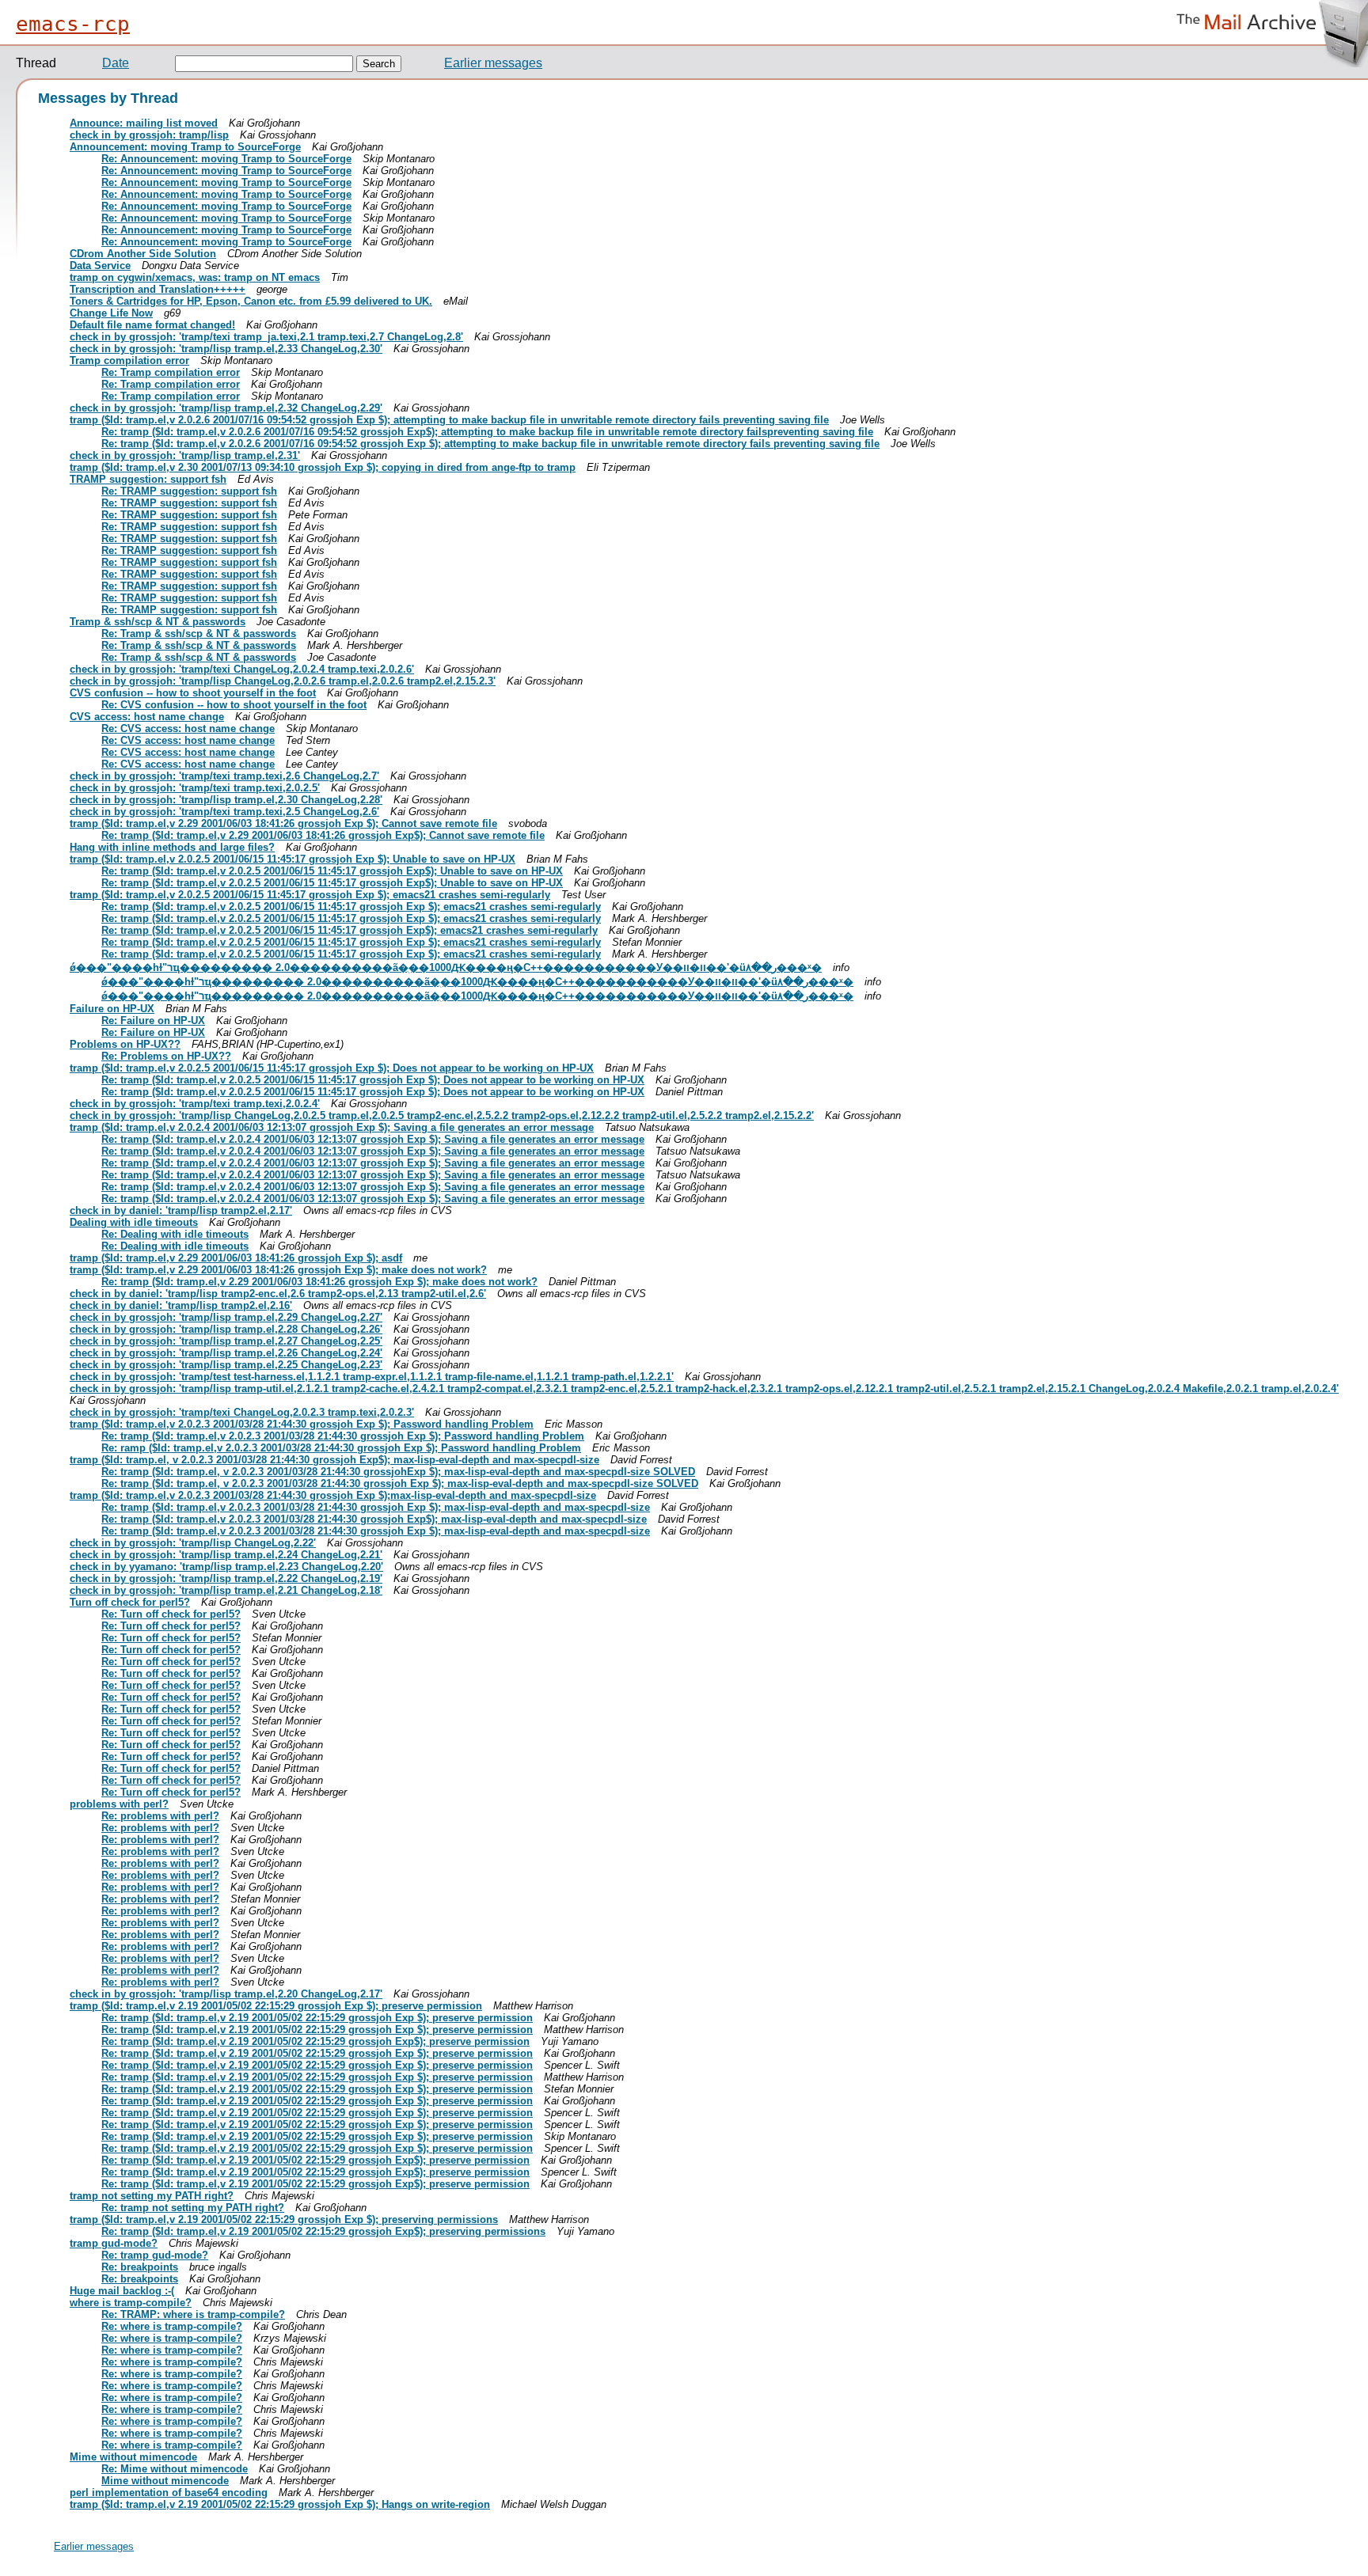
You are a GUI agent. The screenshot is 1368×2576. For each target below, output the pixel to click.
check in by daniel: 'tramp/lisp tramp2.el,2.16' (181, 1305)
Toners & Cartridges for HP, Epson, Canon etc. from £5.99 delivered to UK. (251, 301)
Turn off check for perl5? (130, 1602)
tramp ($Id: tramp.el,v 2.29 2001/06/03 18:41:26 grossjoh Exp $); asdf (236, 1258)
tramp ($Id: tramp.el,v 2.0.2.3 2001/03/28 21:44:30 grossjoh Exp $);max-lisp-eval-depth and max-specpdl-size (333, 1495)
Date (116, 63)
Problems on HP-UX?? (125, 1044)
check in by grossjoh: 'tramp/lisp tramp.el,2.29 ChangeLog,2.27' (226, 1317)
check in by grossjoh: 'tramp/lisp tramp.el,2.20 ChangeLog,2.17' (226, 1994)
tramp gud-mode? (114, 2243)
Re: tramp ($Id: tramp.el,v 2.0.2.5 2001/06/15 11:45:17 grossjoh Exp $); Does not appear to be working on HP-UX (373, 1080)
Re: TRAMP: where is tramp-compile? (193, 2314)
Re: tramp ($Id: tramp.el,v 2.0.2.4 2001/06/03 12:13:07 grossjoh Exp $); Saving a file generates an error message (373, 1139)
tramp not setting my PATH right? (152, 2196)
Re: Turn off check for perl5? (171, 1614)
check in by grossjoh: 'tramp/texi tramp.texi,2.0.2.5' (195, 788)
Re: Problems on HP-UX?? (166, 1056)
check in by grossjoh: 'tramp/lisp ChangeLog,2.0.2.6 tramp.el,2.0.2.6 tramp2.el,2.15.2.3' (283, 681)
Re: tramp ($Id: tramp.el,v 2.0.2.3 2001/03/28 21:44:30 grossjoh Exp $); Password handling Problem (343, 1436)
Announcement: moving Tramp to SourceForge (185, 147)
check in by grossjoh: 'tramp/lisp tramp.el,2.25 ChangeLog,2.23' (226, 1365)
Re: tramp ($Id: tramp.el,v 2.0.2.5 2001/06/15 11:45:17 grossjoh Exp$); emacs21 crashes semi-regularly (350, 930)
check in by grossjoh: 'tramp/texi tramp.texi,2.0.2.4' (195, 1104)
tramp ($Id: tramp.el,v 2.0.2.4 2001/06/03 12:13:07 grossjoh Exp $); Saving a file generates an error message (332, 1127)
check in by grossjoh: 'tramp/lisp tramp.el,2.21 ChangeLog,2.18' (226, 1590)
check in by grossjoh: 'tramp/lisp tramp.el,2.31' (185, 455)
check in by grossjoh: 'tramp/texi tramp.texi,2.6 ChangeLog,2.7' (224, 776)
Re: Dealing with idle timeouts (175, 1234)
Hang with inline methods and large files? (172, 847)
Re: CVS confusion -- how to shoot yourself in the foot (234, 705)
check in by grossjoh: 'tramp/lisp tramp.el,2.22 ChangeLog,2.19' (226, 1578)
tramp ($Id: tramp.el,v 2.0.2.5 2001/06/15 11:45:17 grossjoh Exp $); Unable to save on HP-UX (293, 859)
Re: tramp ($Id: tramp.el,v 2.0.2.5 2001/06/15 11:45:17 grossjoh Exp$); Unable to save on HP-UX (332, 871)
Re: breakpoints (140, 2267)
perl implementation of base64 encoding (169, 2493)
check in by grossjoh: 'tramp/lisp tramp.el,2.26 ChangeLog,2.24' (226, 1353)
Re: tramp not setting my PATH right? (193, 2208)
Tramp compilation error (129, 360)
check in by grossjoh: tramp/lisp (149, 135)
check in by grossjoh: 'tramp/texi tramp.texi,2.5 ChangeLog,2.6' (224, 812)
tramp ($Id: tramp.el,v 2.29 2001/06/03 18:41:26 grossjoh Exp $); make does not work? (278, 1270)
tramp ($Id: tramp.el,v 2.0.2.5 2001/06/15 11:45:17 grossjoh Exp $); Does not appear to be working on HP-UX (332, 1068)
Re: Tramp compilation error (171, 372)
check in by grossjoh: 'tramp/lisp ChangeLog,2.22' (193, 1543)
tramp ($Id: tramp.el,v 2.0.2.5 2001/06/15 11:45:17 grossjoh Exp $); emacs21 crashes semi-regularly (310, 895)
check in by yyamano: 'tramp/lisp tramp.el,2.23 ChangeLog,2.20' (226, 1567)
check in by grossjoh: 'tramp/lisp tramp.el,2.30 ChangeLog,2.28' (226, 800)
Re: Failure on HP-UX (153, 1021)
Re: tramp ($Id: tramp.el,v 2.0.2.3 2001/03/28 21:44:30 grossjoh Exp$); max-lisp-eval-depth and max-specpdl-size (374, 1519)
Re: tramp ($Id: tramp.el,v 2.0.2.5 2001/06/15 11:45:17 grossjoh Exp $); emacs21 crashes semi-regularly (351, 907)
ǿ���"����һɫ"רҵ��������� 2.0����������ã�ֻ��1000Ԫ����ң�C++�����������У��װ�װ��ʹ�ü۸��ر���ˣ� (446, 967)
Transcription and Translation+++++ (158, 289)
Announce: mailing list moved (144, 123)
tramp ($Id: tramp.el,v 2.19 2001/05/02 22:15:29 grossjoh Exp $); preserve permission (276, 2006)
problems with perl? (119, 1804)
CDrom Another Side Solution (143, 254)
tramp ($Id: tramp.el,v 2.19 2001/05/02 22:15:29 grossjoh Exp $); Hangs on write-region (280, 2504)
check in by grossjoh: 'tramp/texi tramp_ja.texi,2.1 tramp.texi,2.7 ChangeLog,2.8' (266, 337)
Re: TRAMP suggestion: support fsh (189, 491)
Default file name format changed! (152, 325)
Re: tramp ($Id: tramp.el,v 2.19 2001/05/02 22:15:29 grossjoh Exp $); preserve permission (317, 2018)
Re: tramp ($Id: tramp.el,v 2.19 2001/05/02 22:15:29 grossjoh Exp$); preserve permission (315, 2041)
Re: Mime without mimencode (175, 2469)
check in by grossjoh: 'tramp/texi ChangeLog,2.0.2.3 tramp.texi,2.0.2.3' (242, 1412)
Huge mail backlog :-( (122, 2291)
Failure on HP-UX (112, 1009)
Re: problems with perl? (160, 1816)
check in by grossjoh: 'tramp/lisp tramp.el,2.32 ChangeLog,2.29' (226, 408)
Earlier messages (493, 63)
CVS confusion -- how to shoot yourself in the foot (193, 693)
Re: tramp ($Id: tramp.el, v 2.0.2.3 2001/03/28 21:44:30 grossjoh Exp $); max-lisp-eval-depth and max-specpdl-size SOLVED (400, 1483)
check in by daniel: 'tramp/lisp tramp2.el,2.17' (181, 1210)
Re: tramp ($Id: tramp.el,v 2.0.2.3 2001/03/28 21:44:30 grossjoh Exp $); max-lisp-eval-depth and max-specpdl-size (376, 1507)
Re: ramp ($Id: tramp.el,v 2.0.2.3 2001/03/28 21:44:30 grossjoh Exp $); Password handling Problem (341, 1448)
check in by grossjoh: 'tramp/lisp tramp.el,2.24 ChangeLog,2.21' (226, 1555)
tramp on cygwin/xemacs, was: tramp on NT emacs (195, 277)
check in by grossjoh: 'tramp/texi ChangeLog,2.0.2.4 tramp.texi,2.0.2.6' (242, 669)
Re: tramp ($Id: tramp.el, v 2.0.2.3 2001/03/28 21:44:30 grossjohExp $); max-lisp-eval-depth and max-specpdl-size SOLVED (398, 1472)
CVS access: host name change (147, 717)
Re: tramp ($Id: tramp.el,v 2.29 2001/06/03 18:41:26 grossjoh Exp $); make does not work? (319, 1282)
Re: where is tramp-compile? (172, 2326)
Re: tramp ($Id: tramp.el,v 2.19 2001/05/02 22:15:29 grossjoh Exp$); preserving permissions (323, 2231)
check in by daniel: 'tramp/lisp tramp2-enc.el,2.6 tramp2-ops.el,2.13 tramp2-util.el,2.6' (278, 1294)
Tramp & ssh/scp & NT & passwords (158, 622)
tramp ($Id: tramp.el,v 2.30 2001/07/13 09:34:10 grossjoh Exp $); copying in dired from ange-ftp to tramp (323, 467)
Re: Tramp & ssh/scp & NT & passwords (199, 634)
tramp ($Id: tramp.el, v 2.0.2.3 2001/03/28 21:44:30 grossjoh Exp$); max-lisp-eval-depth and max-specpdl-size (334, 1460)
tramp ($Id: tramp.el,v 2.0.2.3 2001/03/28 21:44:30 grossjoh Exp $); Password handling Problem (302, 1424)
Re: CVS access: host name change (188, 728)
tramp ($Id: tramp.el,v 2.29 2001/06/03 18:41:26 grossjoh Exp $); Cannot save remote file (283, 823)
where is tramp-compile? (131, 2303)
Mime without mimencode (133, 2457)
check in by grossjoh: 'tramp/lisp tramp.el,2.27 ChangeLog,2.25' (226, 1341)
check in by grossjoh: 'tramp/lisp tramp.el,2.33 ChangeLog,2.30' (226, 349)
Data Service (100, 266)
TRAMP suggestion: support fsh (148, 479)
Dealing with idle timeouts (134, 1222)
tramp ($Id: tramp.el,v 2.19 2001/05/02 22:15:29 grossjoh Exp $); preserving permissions (284, 2219)
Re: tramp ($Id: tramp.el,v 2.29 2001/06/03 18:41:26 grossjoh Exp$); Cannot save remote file (323, 835)
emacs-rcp (73, 24)
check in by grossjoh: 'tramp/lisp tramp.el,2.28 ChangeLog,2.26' (226, 1329)
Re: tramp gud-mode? (155, 2255)
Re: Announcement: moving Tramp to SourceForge (226, 159)
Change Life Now (111, 313)
